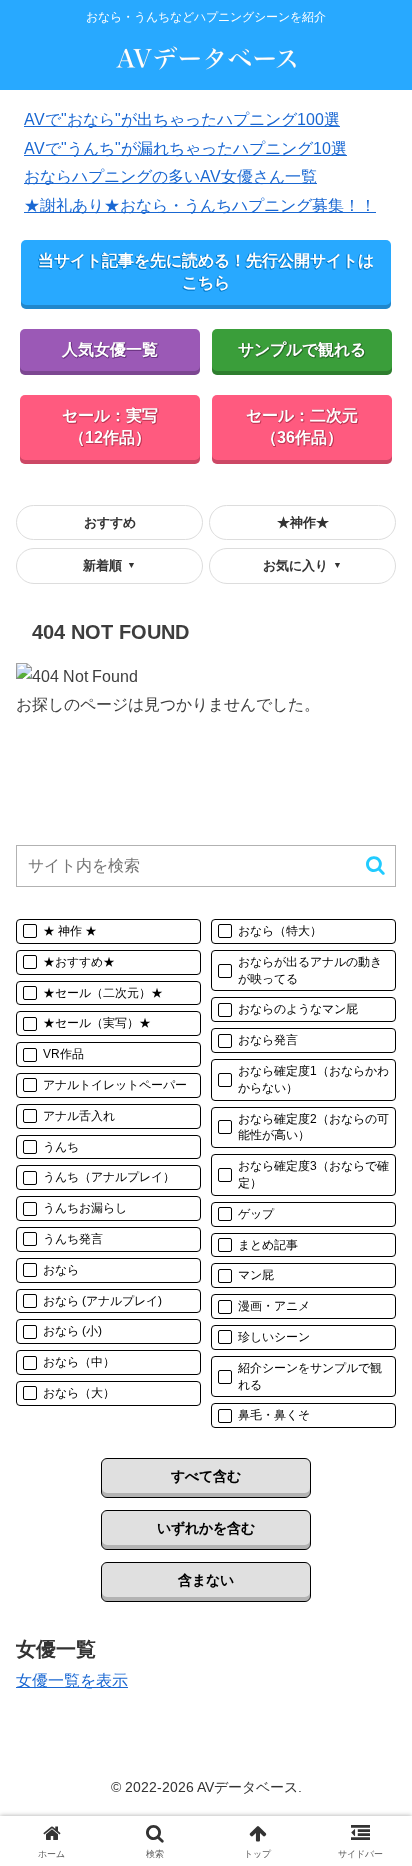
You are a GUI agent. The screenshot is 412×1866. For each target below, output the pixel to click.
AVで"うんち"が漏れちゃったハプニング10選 (185, 148)
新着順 (109, 565)
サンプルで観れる (302, 349)
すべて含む (206, 1476)
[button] (375, 865)
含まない (206, 1580)
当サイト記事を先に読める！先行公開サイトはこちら (206, 271)
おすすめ (110, 522)
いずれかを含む (206, 1528)
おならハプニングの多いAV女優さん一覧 (170, 176)
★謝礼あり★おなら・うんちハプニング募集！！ (200, 205)
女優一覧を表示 (72, 1680)
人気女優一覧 (110, 349)
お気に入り (302, 565)
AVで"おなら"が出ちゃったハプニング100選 (182, 119)
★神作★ (303, 522)
